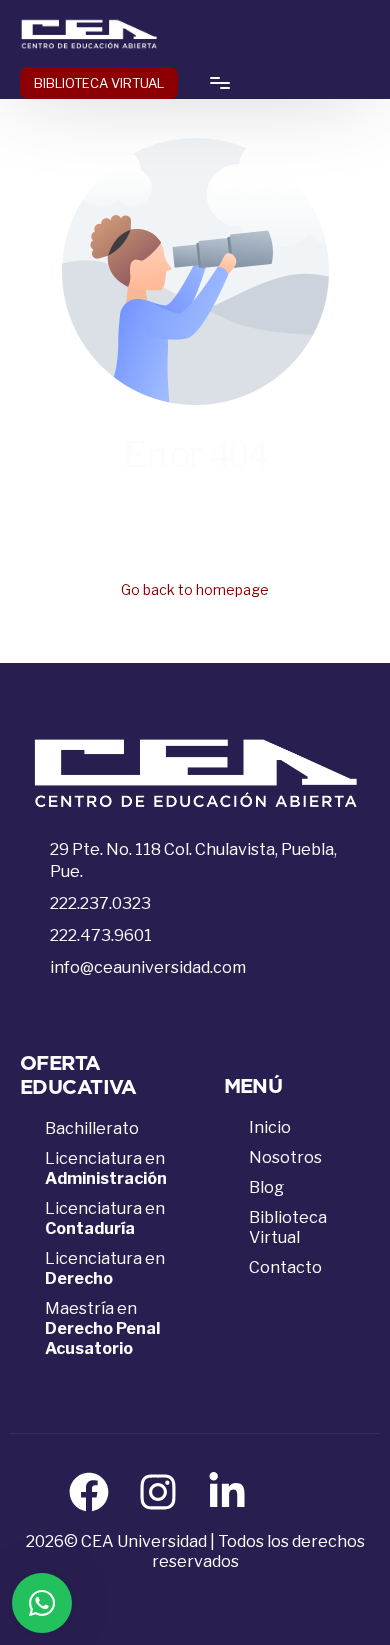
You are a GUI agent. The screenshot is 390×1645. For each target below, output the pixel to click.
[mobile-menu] (214, 83)
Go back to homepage (195, 589)
